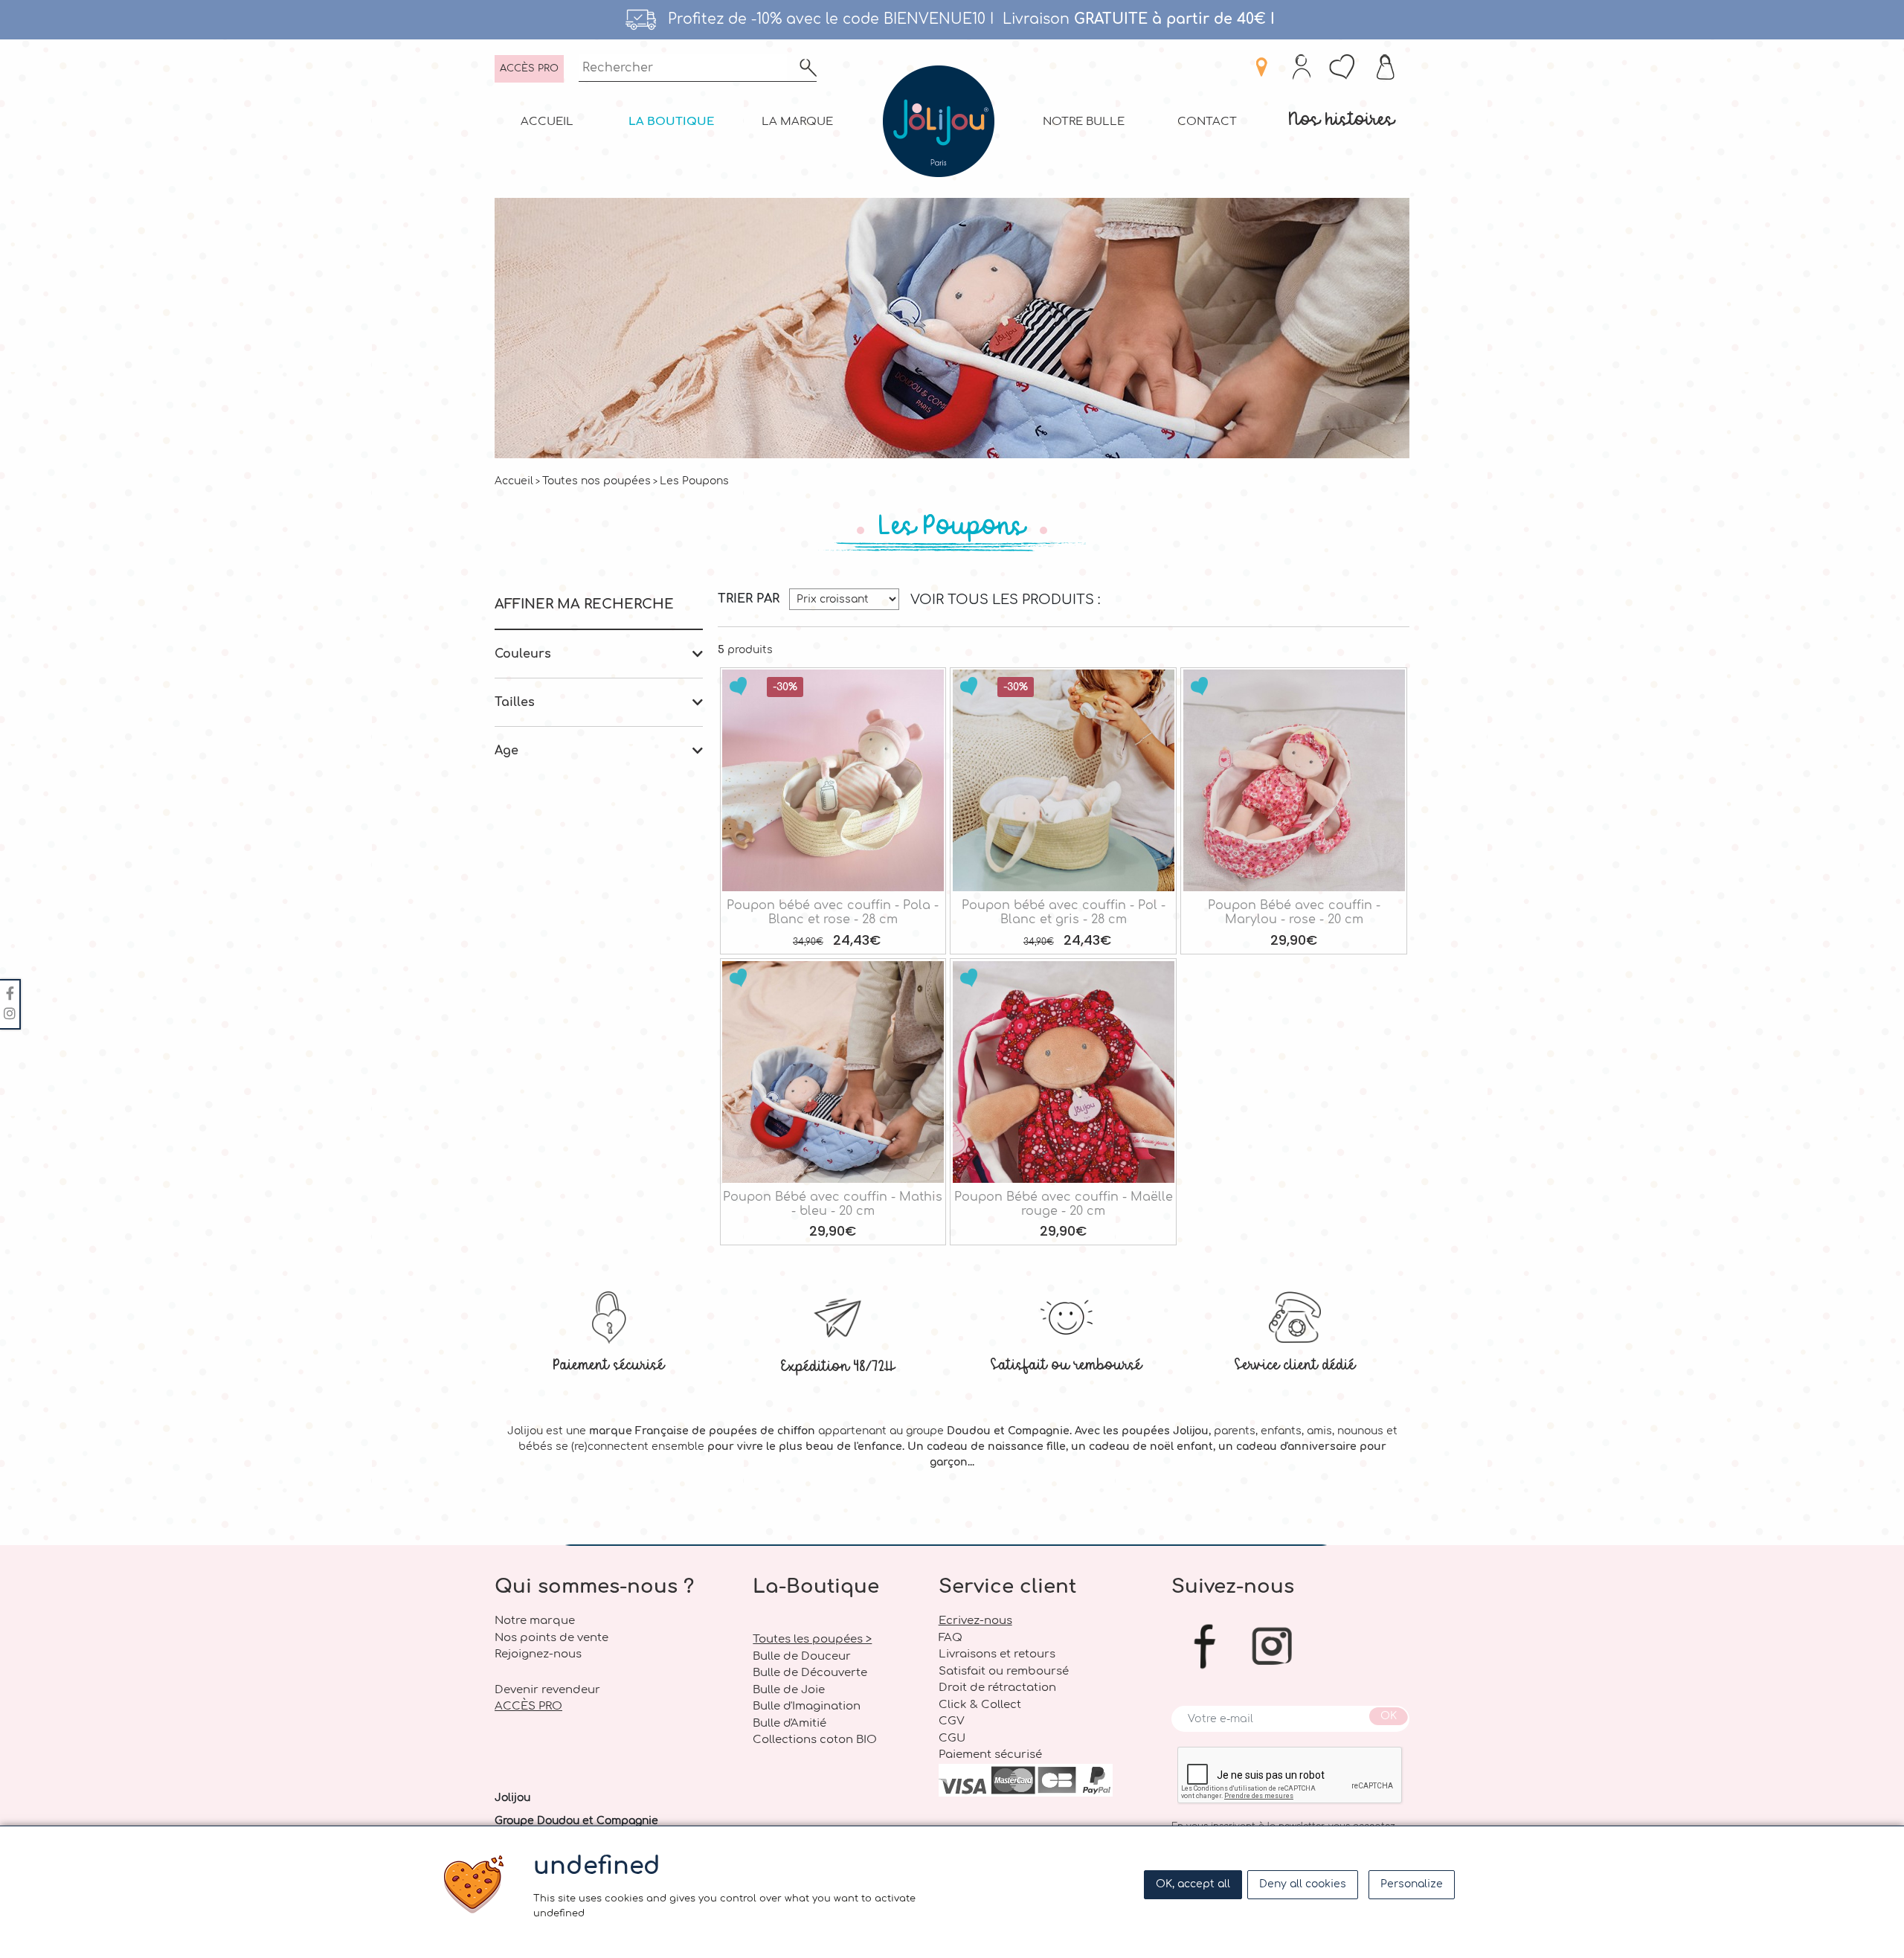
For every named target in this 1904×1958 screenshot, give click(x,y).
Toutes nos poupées (596, 481)
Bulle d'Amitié (789, 1723)
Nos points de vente (551, 1638)
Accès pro (529, 68)
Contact (1207, 122)
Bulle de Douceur (802, 1656)
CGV (952, 1721)
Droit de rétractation (997, 1688)
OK (1389, 1716)
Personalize (1412, 1884)
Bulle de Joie (789, 1690)
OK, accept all (1193, 1884)
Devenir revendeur (547, 1690)
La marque (797, 122)
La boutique (672, 122)
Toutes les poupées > (812, 1639)
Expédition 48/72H (838, 1365)
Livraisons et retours (997, 1654)
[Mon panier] (1387, 69)
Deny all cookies (1303, 1884)
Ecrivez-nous (975, 1621)
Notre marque (535, 1621)
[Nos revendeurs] (1261, 69)
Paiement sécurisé (609, 1364)
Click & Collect (980, 1705)
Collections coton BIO (815, 1740)
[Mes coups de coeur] (1344, 69)
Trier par (749, 599)
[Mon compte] (1302, 69)
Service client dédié (1295, 1364)
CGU (952, 1738)
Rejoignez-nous (538, 1654)
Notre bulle (1084, 122)
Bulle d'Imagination (807, 1706)
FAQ (951, 1638)
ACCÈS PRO (528, 1706)
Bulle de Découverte (810, 1673)
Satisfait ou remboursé (1066, 1364)
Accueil (547, 122)
